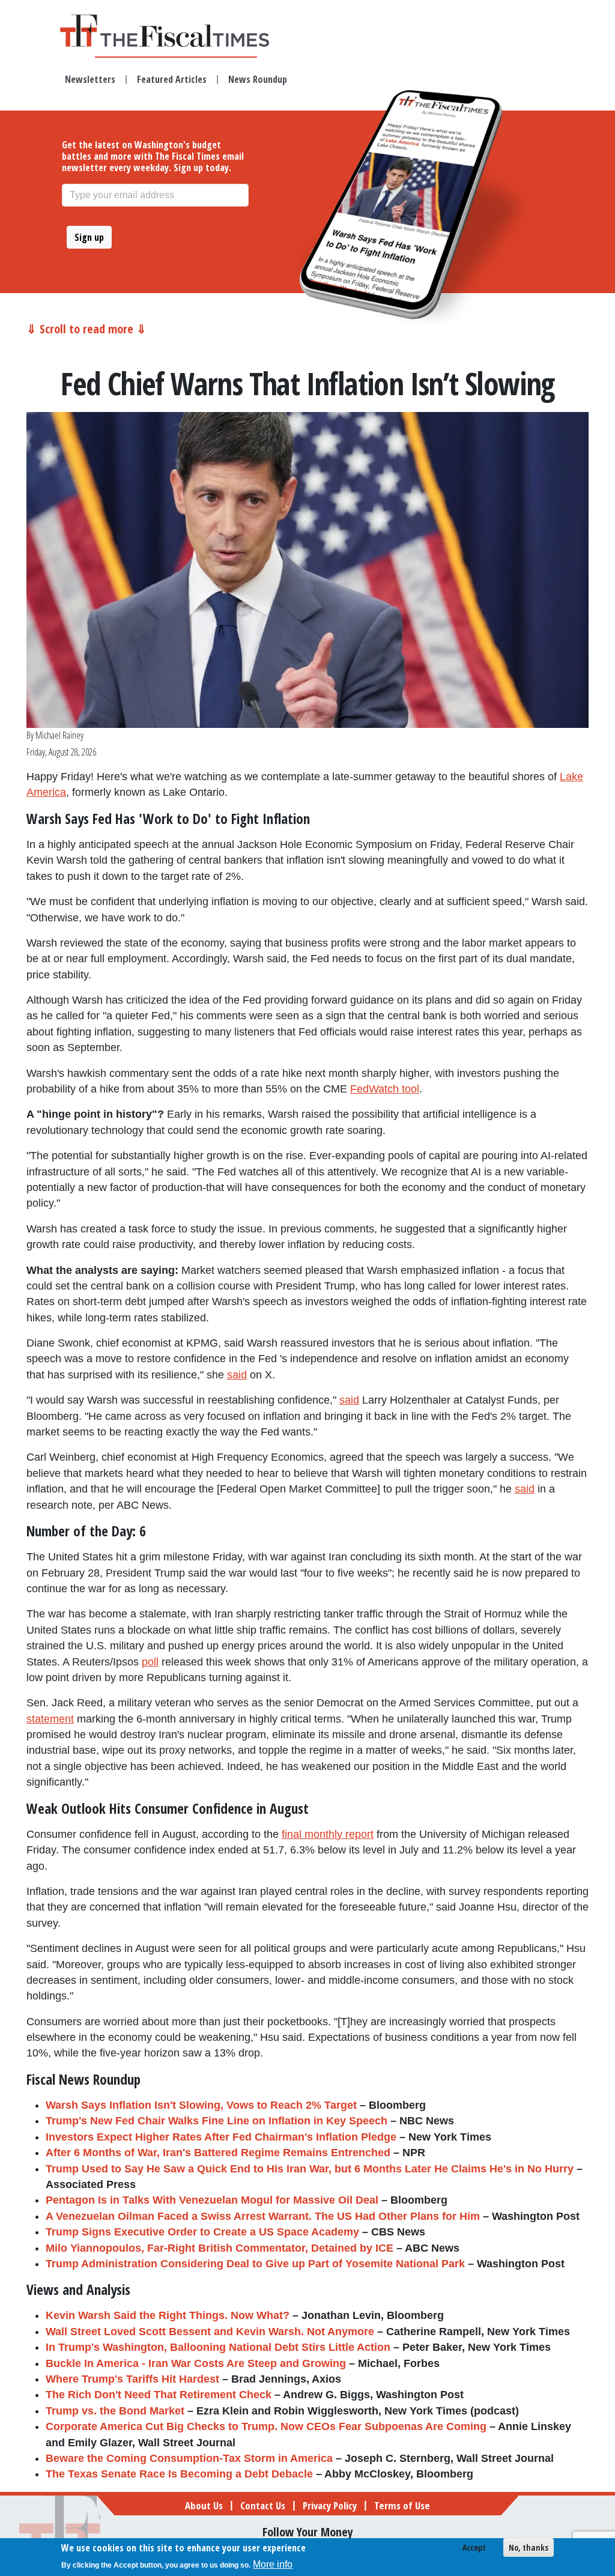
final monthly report (328, 1834)
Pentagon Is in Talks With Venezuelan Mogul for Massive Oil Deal (212, 2200)
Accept (474, 2547)
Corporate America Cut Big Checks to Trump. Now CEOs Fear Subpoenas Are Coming (266, 2426)
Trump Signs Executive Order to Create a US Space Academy (202, 2232)
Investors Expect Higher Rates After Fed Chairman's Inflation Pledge (221, 2137)
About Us (204, 2505)
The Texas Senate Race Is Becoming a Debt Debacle (179, 2474)
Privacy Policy (330, 2505)
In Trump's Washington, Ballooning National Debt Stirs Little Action (218, 2347)
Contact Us (263, 2505)
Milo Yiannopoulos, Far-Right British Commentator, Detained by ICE (220, 2248)
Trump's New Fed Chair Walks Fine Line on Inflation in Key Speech (217, 2121)
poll (150, 1662)
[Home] (176, 31)
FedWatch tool (385, 1089)
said (237, 1375)
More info (273, 2564)
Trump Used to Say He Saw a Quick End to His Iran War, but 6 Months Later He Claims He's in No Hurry (310, 2169)
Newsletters (90, 79)
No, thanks (529, 2547)
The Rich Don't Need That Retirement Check (159, 2395)
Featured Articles (172, 79)
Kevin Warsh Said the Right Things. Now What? (168, 2315)
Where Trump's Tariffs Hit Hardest (132, 2379)
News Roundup (258, 79)
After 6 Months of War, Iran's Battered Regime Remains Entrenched (218, 2153)
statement (50, 1719)
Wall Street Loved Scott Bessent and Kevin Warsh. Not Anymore (210, 2332)
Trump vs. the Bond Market (115, 2411)
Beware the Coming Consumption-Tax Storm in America (189, 2458)
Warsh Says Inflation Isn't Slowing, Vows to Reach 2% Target (201, 2105)
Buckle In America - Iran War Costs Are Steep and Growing (196, 2363)
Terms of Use (402, 2505)
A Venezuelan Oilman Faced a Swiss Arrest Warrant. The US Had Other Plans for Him (263, 2216)
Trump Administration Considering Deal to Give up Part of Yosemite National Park (255, 2264)
